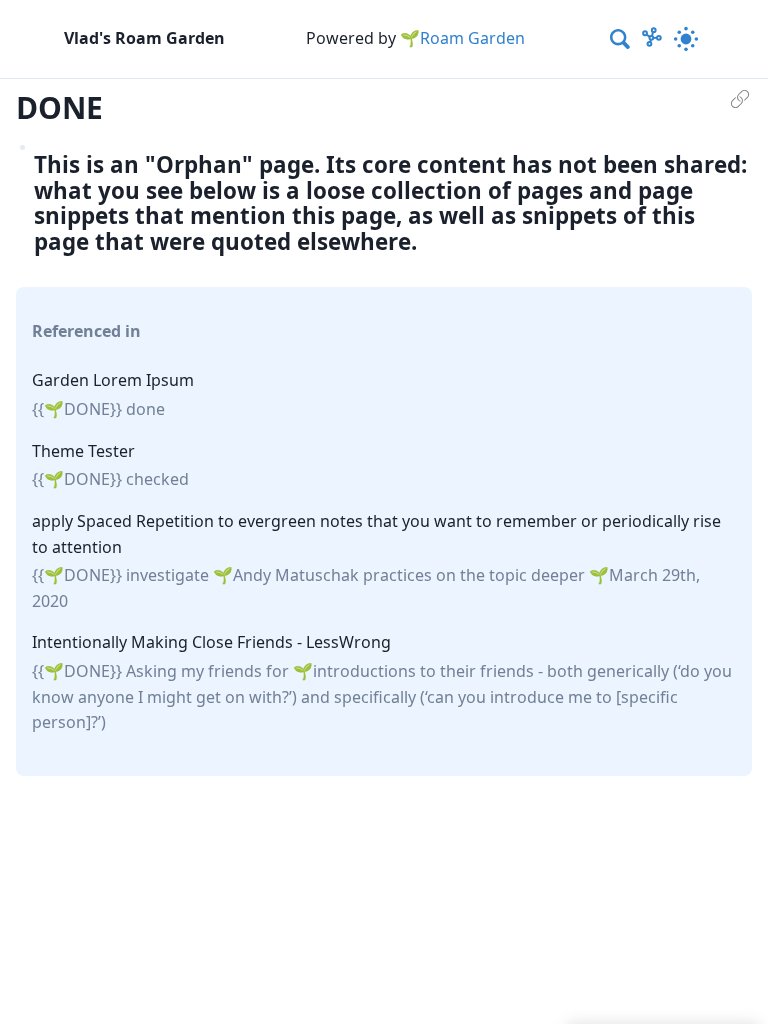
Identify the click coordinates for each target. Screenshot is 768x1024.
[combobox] (621, 39)
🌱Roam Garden (462, 38)
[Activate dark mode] (686, 39)
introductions (364, 671)
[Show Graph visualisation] (652, 39)
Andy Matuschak (296, 575)
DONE (87, 409)
